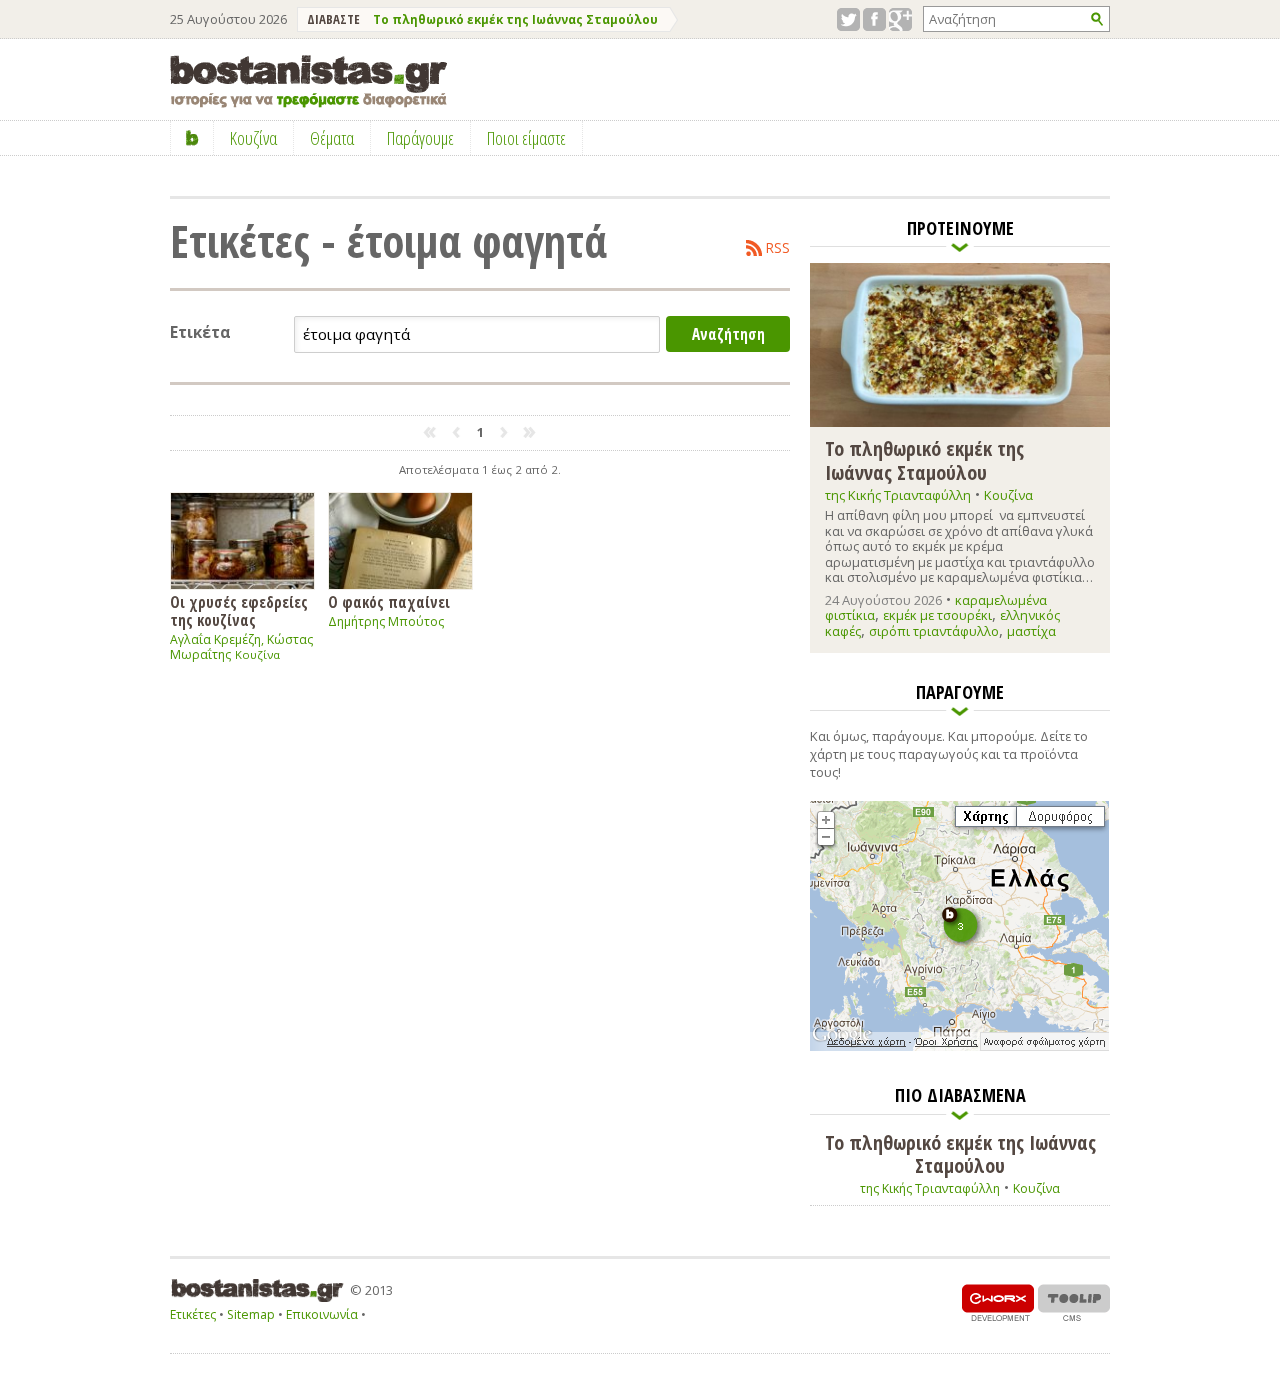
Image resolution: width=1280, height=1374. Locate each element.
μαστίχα (1031, 631)
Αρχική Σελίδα (192, 138)
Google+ (900, 19)
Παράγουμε (420, 138)
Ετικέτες (193, 1314)
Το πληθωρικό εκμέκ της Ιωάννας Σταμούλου (515, 19)
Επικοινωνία (322, 1314)
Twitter (848, 19)
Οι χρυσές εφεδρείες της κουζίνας (239, 610)
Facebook (874, 19)
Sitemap (251, 1314)
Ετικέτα (200, 332)
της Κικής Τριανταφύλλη (898, 495)
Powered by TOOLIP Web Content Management (1074, 1302)
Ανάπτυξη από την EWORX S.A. (998, 1302)
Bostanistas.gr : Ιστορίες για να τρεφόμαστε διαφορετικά (308, 81)
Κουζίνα (257, 654)
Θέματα (332, 138)
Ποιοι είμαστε (526, 138)
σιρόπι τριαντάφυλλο (934, 631)
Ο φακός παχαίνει (389, 601)
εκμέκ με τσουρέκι (937, 615)
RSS (778, 248)
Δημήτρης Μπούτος (386, 621)
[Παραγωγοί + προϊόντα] (959, 1047)
